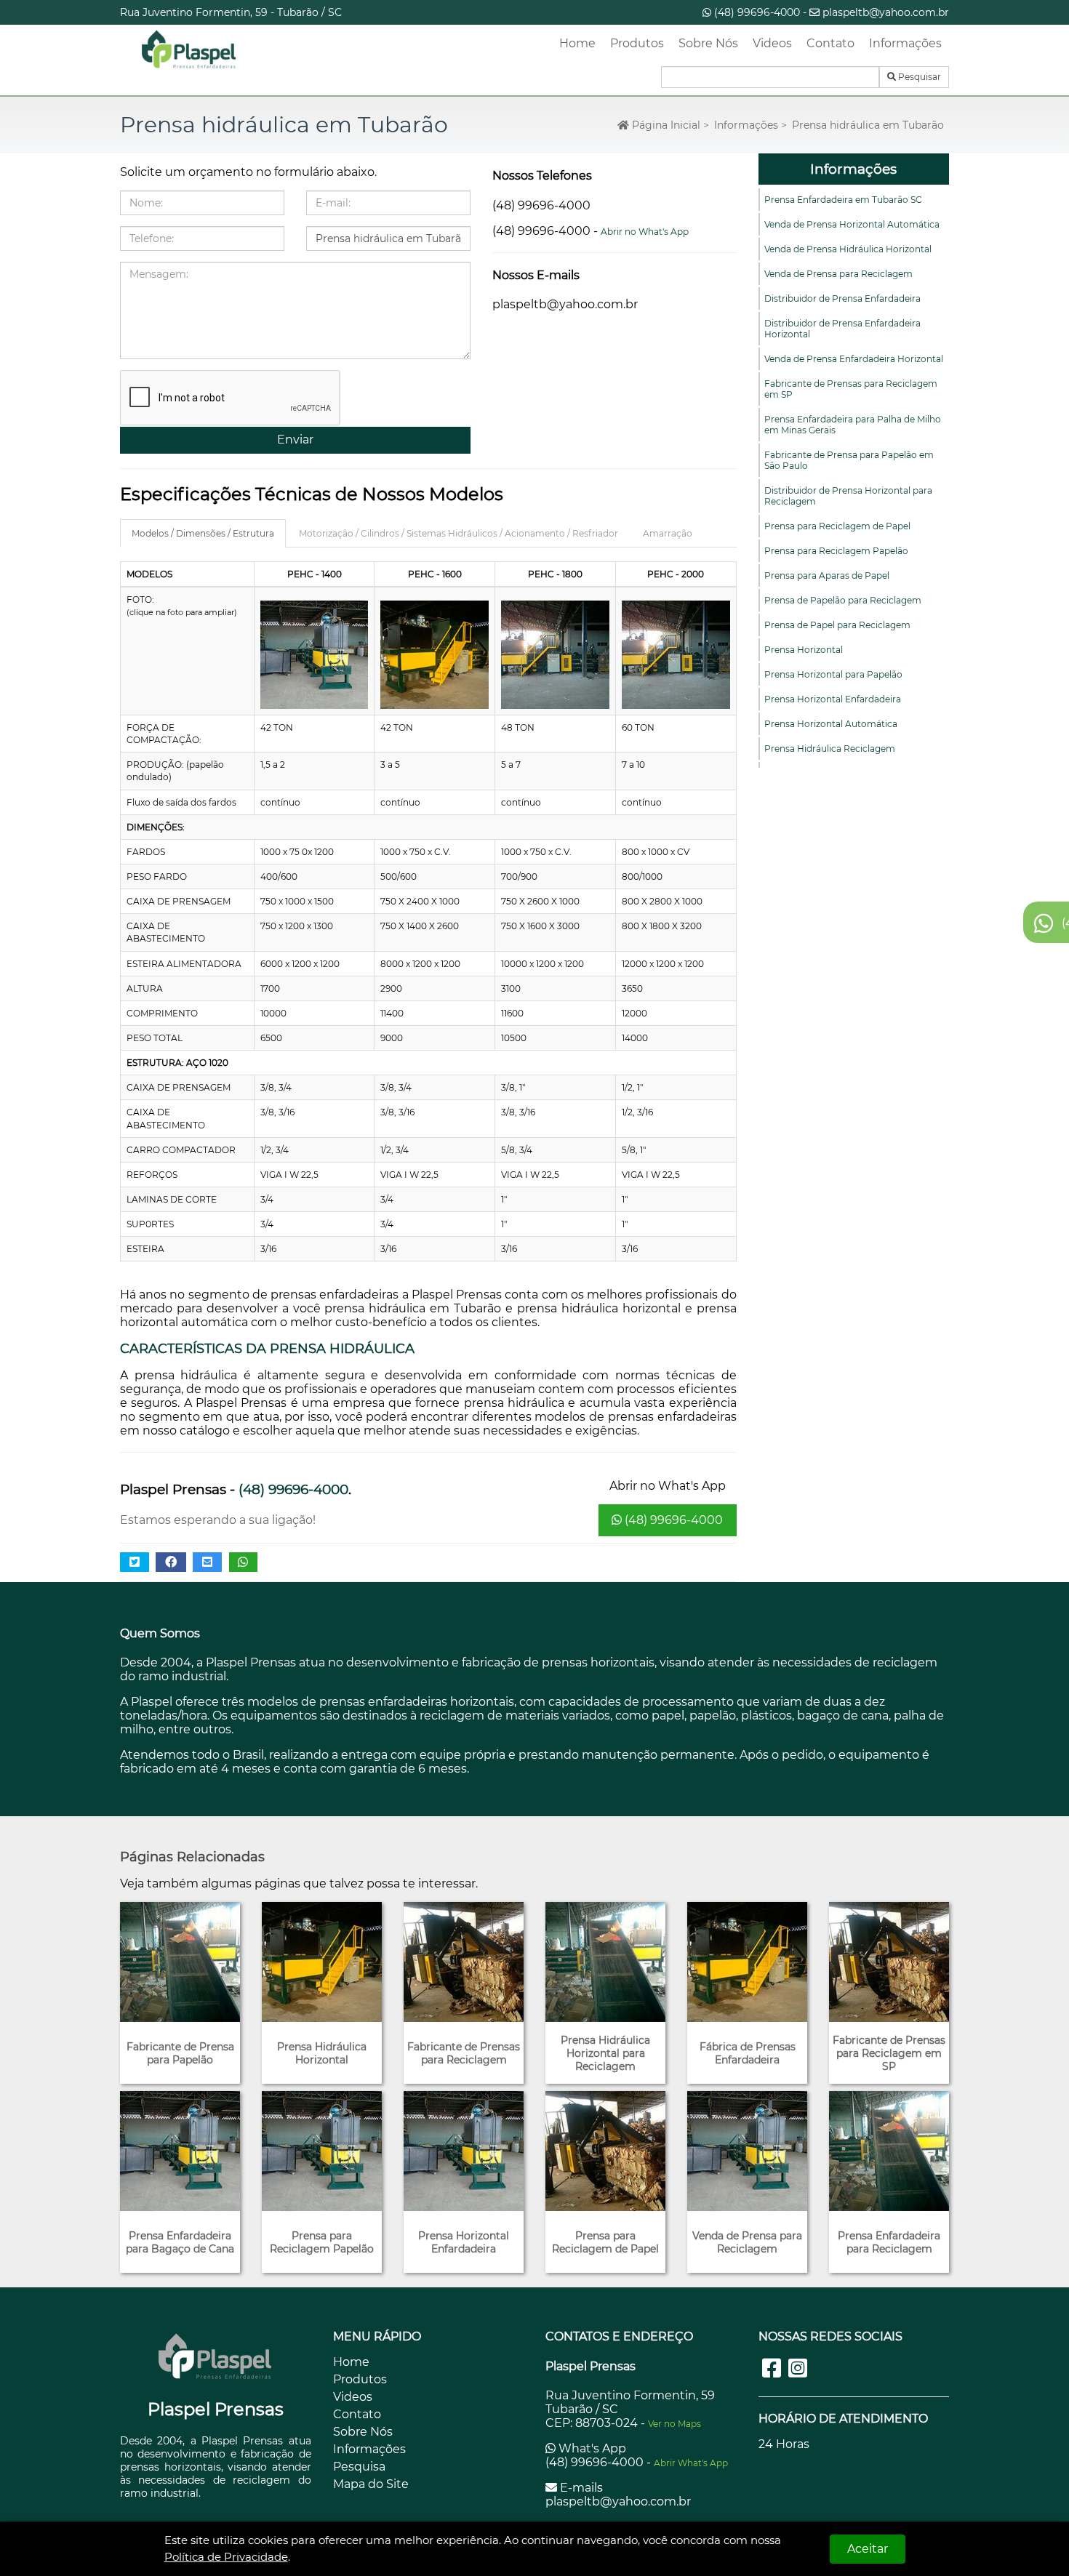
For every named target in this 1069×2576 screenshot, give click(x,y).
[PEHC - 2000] (676, 655)
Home (577, 43)
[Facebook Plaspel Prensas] (772, 2368)
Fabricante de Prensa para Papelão (180, 2053)
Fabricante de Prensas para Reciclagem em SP (851, 389)
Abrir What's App (691, 2463)
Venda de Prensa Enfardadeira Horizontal (854, 359)
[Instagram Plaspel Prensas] (798, 2368)
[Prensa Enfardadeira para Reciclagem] (889, 2151)
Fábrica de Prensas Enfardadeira (748, 2053)
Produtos (637, 43)
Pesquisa (359, 2467)
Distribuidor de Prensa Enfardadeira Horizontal (842, 329)
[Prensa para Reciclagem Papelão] (322, 2151)
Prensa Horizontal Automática (831, 724)
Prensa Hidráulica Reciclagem (830, 749)
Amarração (668, 533)
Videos (772, 43)
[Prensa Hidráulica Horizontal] (322, 1962)
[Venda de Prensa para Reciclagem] (747, 2151)
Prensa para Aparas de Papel (827, 575)
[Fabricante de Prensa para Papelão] (180, 1962)
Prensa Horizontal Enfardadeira (833, 699)
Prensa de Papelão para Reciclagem (843, 600)
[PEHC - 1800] (555, 655)
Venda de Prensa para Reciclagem (838, 274)
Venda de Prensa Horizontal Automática (852, 224)
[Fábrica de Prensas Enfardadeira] (747, 1962)
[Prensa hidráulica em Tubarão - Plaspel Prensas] (189, 50)
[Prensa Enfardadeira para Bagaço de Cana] (180, 2151)
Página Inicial (665, 125)
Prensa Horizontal (804, 650)
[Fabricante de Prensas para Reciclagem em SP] (889, 1962)
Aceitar (868, 2549)
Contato (830, 43)
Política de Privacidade (226, 2557)
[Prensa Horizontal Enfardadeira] (464, 2151)
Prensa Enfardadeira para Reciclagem (889, 2242)
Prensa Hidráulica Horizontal (322, 2053)
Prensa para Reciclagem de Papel (837, 526)
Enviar (295, 440)
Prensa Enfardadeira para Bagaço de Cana (180, 2242)
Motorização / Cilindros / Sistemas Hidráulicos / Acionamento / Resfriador (459, 533)
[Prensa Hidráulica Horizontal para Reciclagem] (605, 1962)
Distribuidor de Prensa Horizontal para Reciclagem (848, 496)
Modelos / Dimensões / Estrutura (203, 533)
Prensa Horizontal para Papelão (833, 674)
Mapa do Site (371, 2484)
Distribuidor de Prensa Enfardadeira (842, 298)
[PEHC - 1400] (315, 655)
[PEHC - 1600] (435, 655)
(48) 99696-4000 (757, 12)
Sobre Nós (708, 43)
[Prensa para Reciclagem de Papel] (605, 2151)
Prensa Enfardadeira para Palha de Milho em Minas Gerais (853, 425)
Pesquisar (918, 77)
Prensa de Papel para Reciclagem (837, 625)
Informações (905, 43)
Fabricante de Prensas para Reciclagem (464, 2053)
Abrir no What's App (645, 232)
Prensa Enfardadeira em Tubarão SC (843, 200)
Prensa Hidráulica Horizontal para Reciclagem (605, 2053)
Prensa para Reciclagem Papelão (836, 551)
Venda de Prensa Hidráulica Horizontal (848, 249)
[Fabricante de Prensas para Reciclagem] (464, 1962)
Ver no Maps (674, 2424)
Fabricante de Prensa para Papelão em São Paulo (849, 460)
